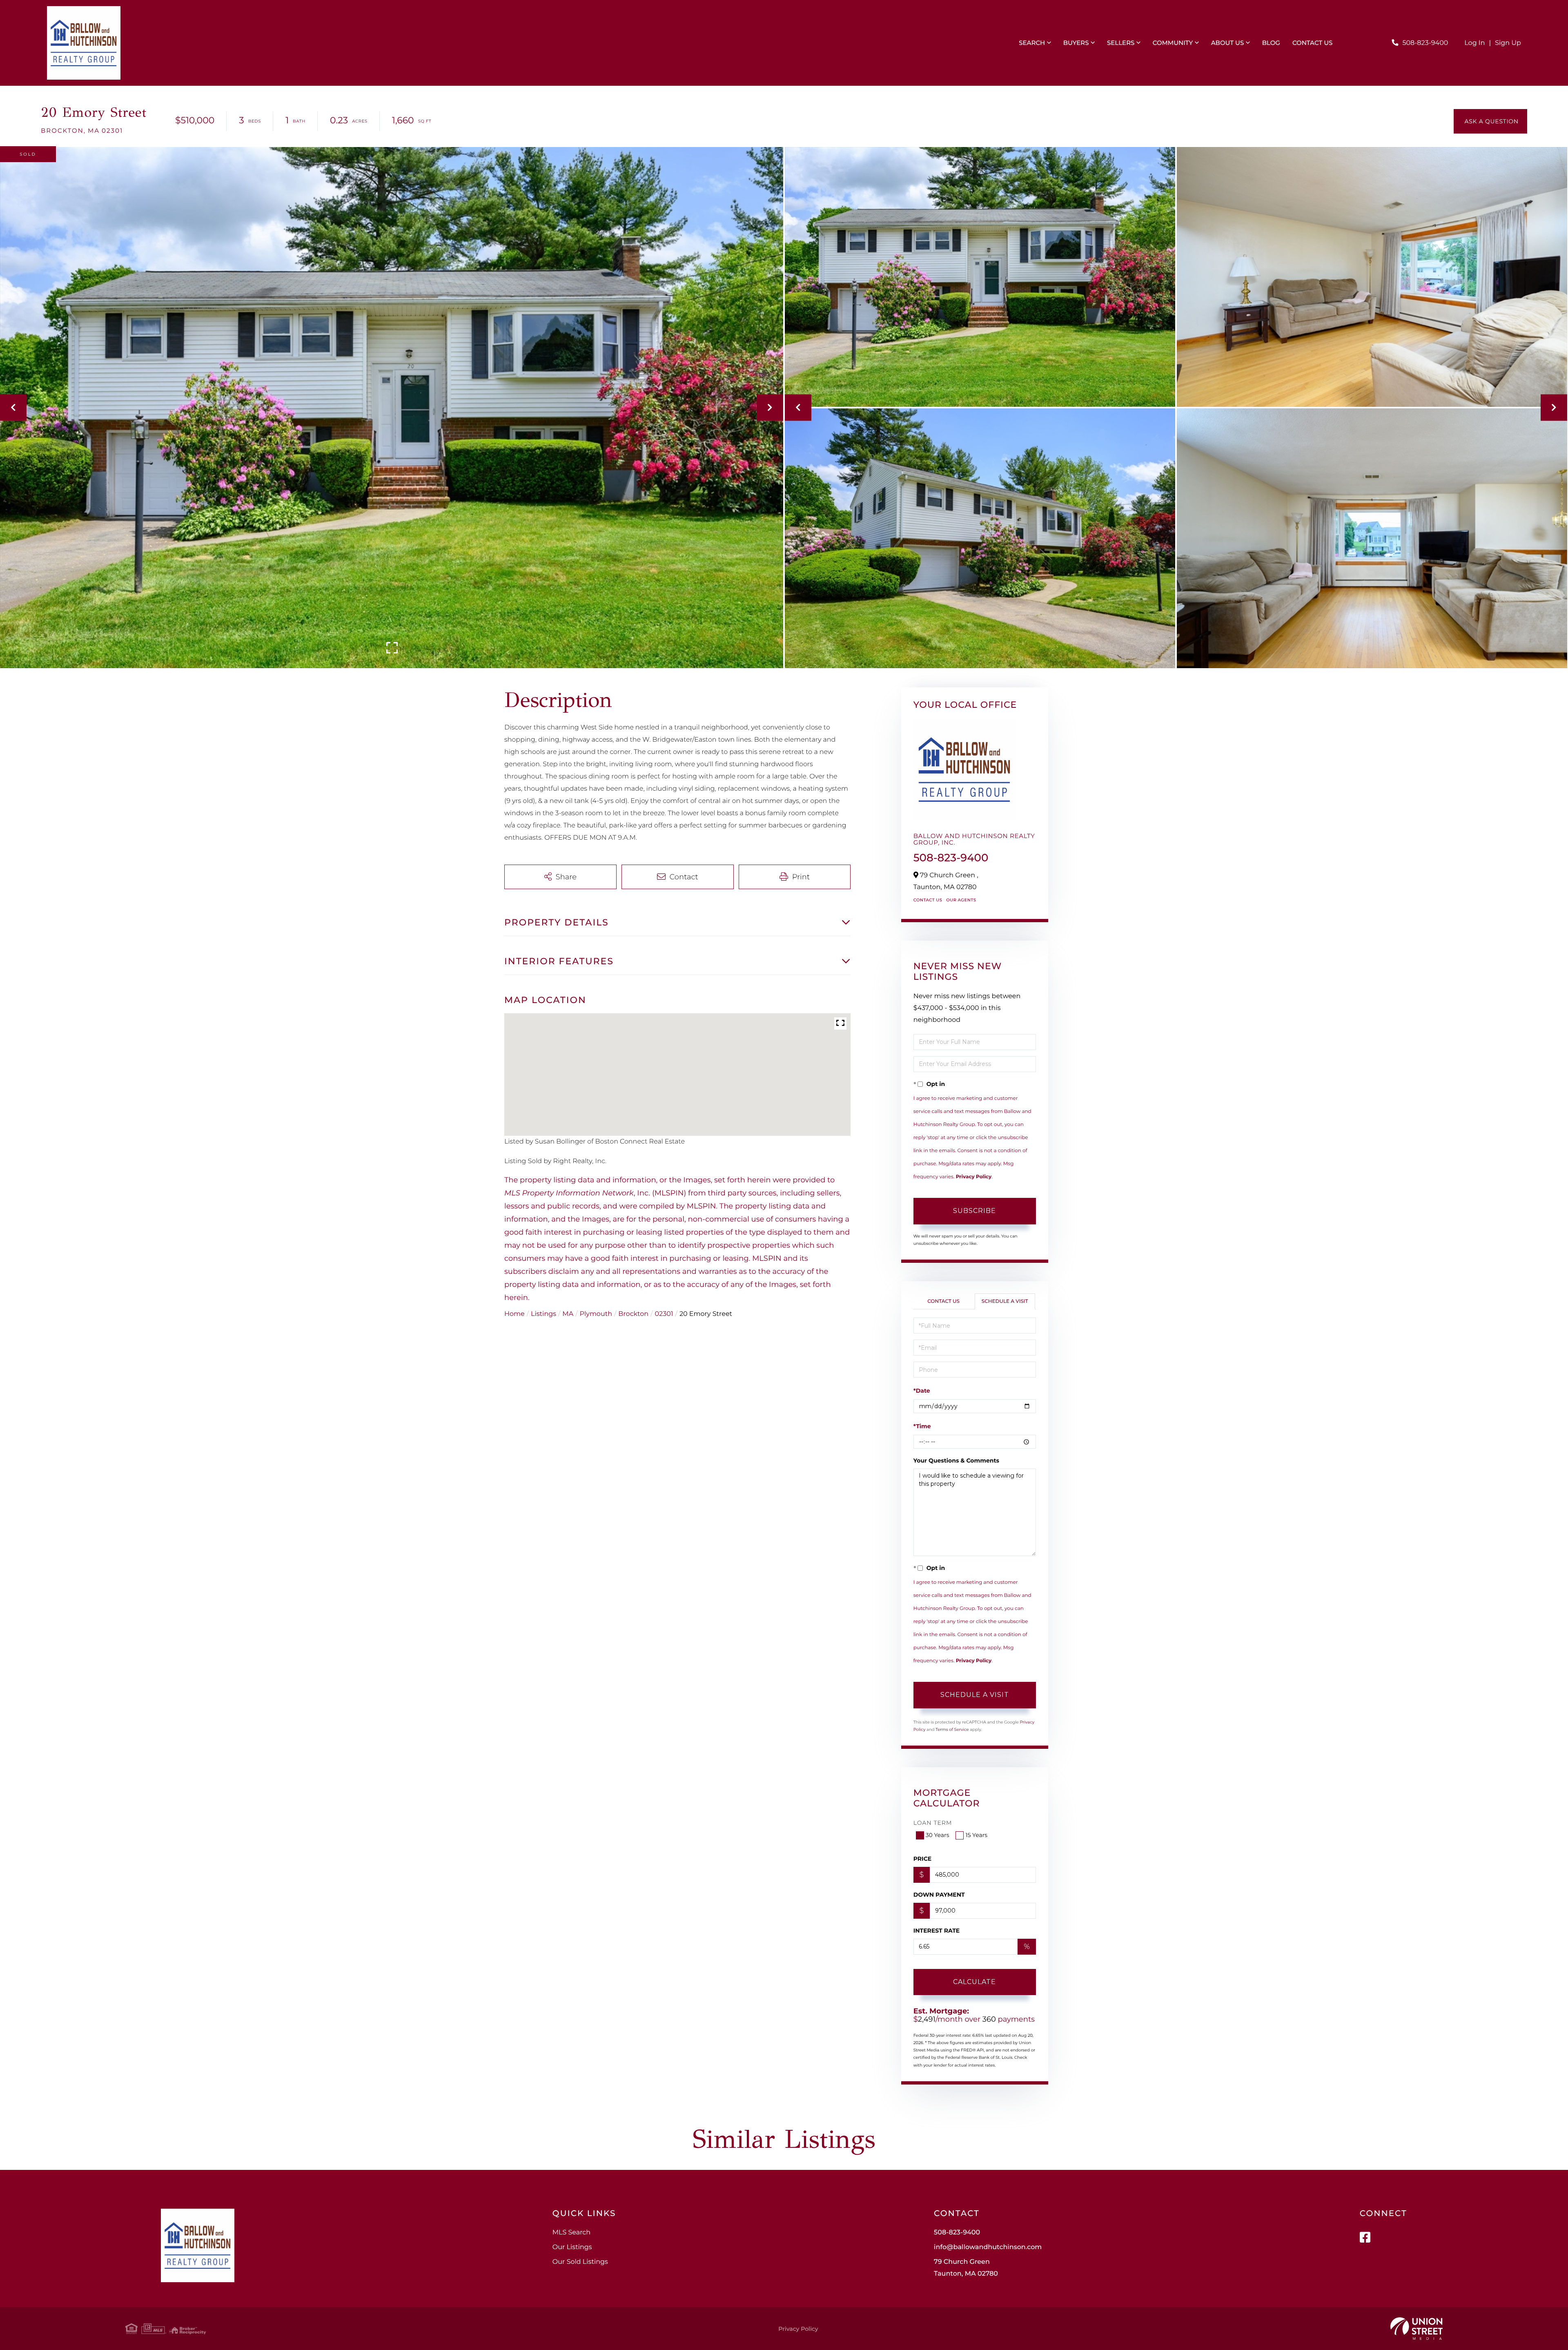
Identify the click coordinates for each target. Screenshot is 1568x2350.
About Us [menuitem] (1228, 43)
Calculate (974, 1982)
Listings (543, 1314)
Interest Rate (937, 1931)
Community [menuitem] (1173, 43)
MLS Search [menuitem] (571, 2233)
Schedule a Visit (1005, 1301)
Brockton (633, 1314)
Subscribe (974, 1211)
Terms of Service (952, 1729)
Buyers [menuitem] (1076, 43)
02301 (664, 1314)
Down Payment (939, 1895)
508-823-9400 (1425, 43)
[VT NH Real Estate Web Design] (1417, 2329)
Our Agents (961, 900)
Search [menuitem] (1032, 43)
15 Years (976, 1835)
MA (568, 1314)
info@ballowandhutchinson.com (988, 2247)
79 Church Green (966, 2268)
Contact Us (928, 900)
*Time (922, 1426)
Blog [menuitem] (1271, 43)
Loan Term (933, 1823)
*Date (922, 1391)
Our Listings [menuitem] (572, 2247)
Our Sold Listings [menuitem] (580, 2262)
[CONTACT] (1490, 121)
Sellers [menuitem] (1121, 43)
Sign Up (1508, 43)
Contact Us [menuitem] (1313, 43)
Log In (1474, 43)
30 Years (938, 1835)
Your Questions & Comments (956, 1460)
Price (923, 1859)
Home (514, 1314)
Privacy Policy (974, 1177)
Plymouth (596, 1314)
